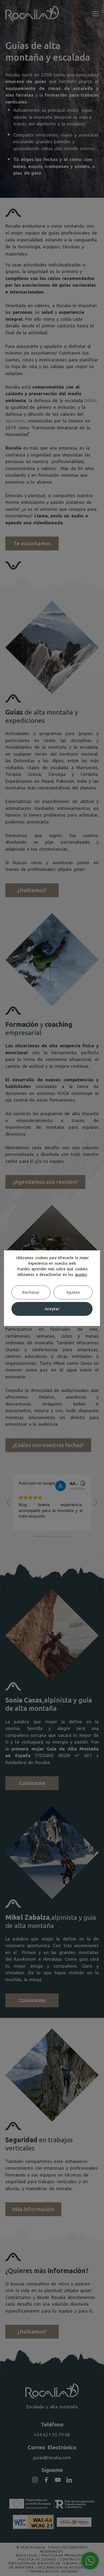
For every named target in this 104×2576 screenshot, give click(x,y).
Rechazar (31, 1292)
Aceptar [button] (52, 1309)
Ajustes (73, 1292)
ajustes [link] (81, 1275)
